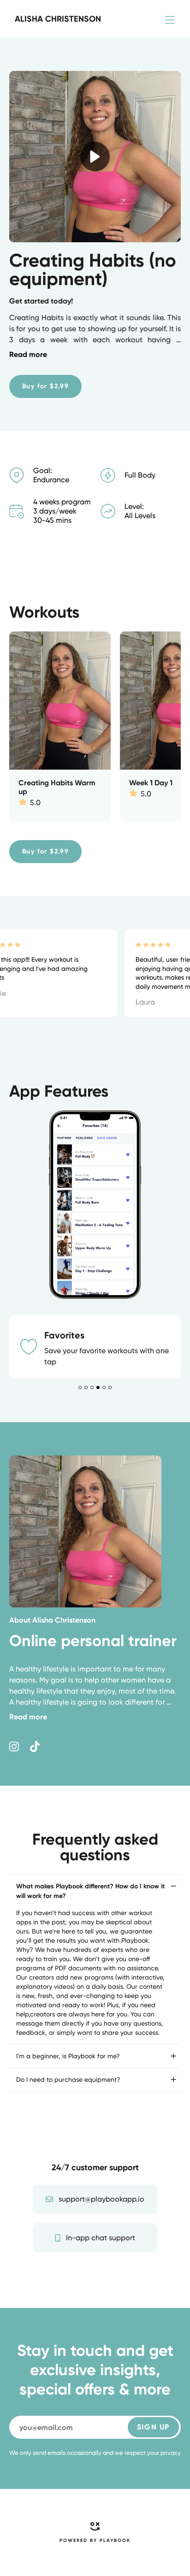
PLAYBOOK (115, 2552)
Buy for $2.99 (45, 386)
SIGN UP (153, 2438)
